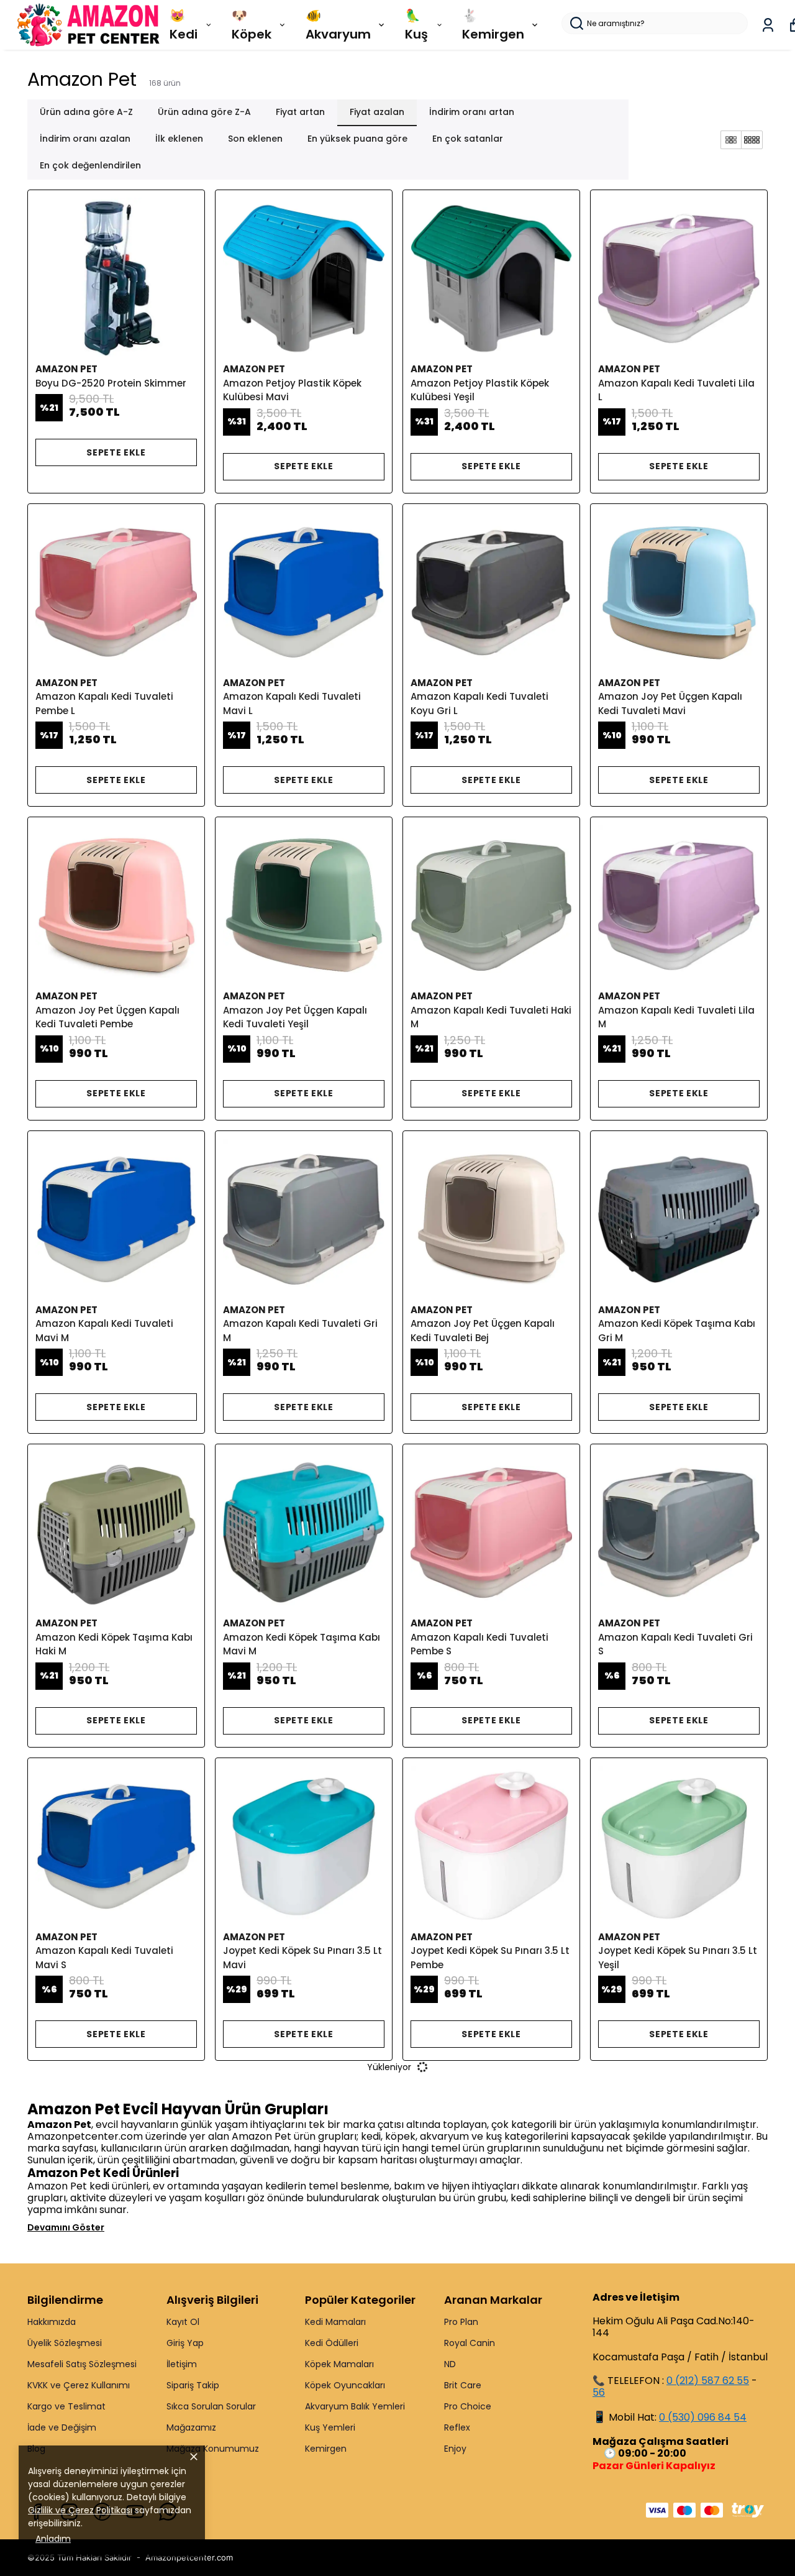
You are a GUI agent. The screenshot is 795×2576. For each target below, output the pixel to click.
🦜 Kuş (416, 25)
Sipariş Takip (193, 2385)
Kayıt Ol (183, 2322)
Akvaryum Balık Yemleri (355, 2406)
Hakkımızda (52, 2322)
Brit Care (463, 2385)
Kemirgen (326, 2449)
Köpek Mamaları (339, 2364)
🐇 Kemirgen (493, 25)
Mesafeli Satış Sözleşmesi (82, 2364)
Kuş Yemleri (330, 2427)
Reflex (457, 2427)
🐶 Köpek (252, 25)
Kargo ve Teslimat (66, 2406)
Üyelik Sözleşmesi (65, 2343)
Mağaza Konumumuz (213, 2449)
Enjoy (455, 2449)
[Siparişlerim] (768, 25)
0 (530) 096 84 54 (703, 2417)
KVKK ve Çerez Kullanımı (79, 2385)
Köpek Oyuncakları (345, 2385)
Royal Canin (470, 2343)
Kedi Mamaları (335, 2322)
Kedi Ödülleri (332, 2343)
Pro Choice (468, 2406)
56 (599, 2392)
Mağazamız (191, 2427)
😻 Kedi (184, 25)
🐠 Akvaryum (338, 25)
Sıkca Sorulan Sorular (211, 2406)
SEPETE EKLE (116, 452)
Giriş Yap (185, 2343)
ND (450, 2364)
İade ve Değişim (62, 2427)
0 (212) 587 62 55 (708, 2381)
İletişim (182, 2364)
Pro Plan (461, 2322)
